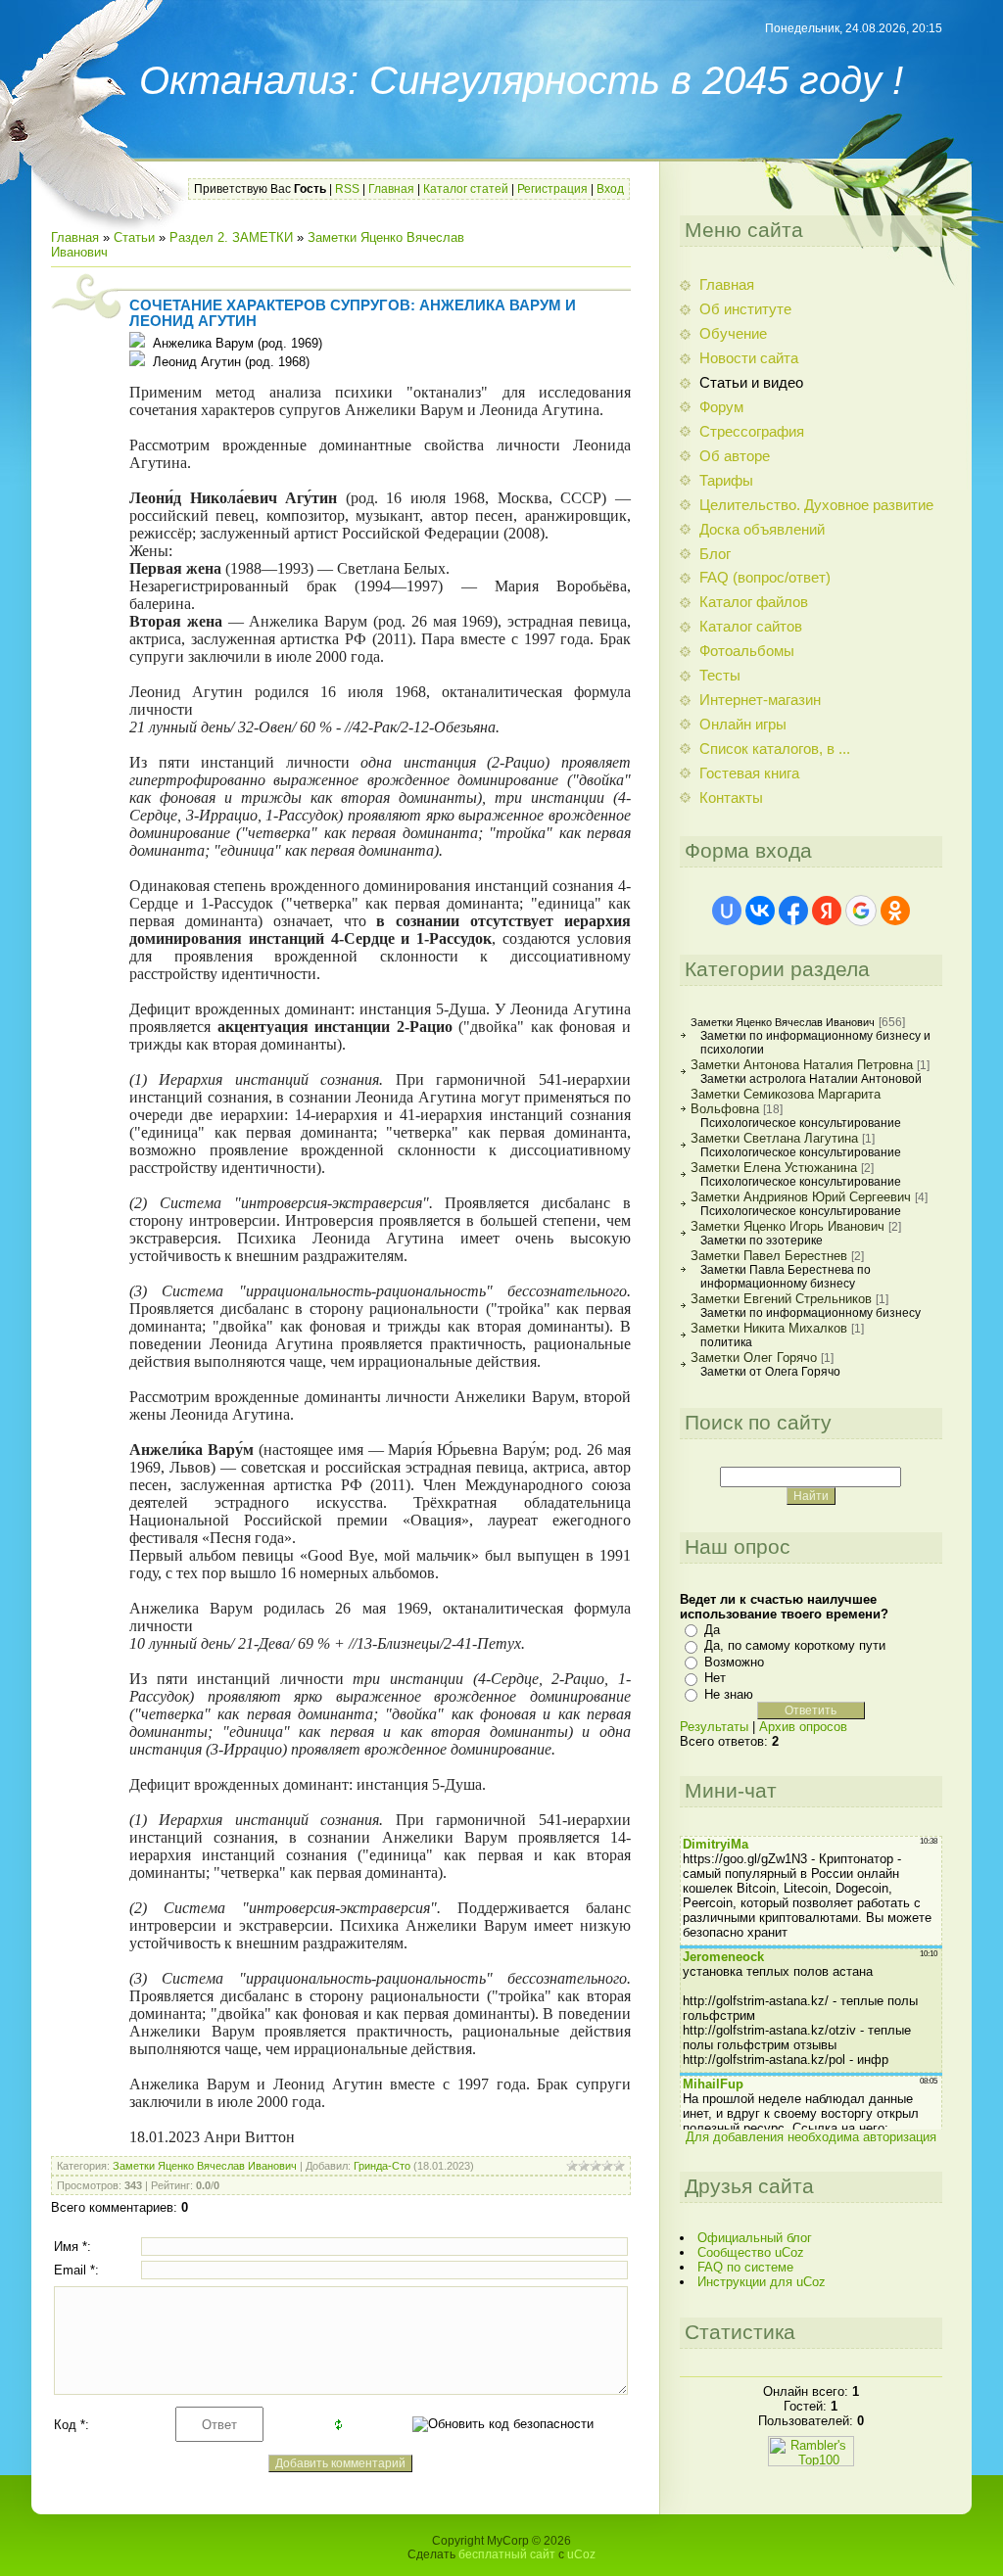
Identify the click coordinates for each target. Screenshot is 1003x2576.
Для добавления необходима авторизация (811, 2137)
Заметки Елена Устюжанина (774, 1168)
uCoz (581, 2554)
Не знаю (729, 1694)
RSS (347, 189)
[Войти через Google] (861, 911)
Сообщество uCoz (751, 2252)
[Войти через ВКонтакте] (760, 911)
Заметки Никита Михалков (769, 1328)
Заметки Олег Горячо (754, 1358)
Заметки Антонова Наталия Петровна (802, 1065)
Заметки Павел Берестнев (769, 1256)
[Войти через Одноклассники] (895, 911)
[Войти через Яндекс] (827, 911)
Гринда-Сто (382, 2166)
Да (712, 1630)
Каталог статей (466, 189)
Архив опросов (803, 1727)
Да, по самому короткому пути (795, 1645)
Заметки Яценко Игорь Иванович (788, 1226)
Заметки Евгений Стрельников (781, 1299)
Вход (610, 189)
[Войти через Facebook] (793, 911)
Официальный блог (755, 2238)
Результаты (714, 1727)
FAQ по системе (745, 2267)
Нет (715, 1678)
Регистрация (552, 189)
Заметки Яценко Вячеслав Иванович (205, 2166)
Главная (391, 189)
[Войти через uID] (727, 911)
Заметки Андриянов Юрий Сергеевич (801, 1197)
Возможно (734, 1662)
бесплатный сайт (507, 2554)
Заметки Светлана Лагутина (774, 1138)
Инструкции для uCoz (762, 2282)
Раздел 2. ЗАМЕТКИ (231, 237)
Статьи (134, 237)
